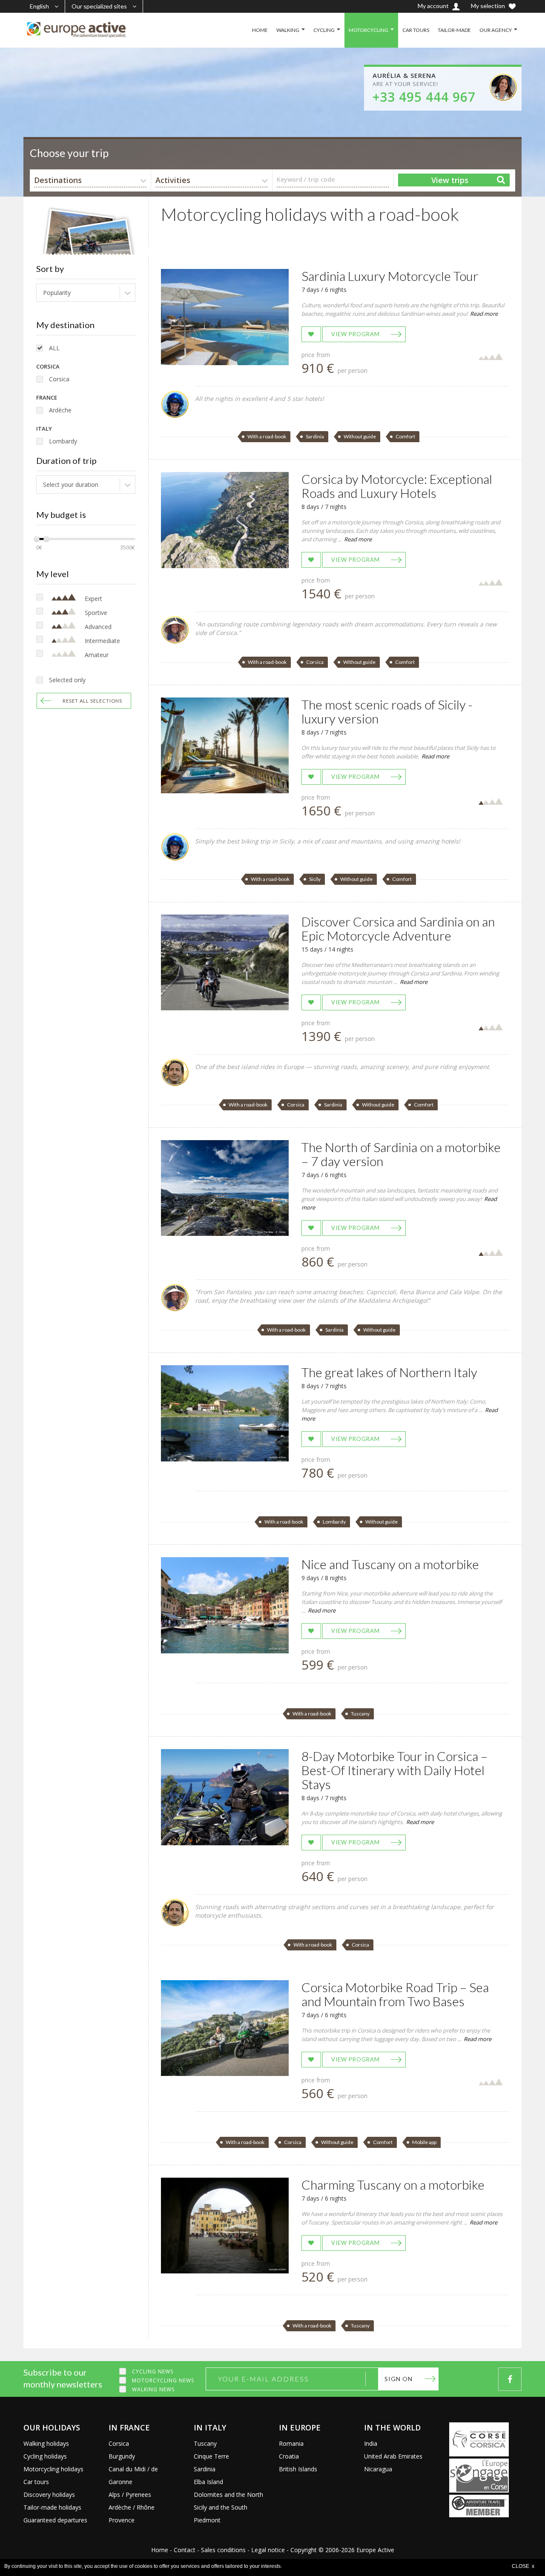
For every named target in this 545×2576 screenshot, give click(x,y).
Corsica (59, 379)
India (371, 2443)
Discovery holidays (49, 2495)
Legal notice (268, 2550)
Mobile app (424, 2142)
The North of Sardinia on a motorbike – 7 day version (401, 1154)
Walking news (153, 2389)
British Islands (298, 2469)
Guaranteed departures (55, 2520)
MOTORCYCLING (369, 30)
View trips (450, 180)
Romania (291, 2443)
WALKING (288, 30)
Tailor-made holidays (52, 2507)
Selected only (67, 680)
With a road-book (267, 436)
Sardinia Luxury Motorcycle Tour (390, 276)
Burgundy (122, 2456)
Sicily (315, 879)
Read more (484, 314)
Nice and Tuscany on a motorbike (390, 1564)
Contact (185, 2550)
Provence (122, 2520)
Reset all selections (92, 701)
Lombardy (63, 441)
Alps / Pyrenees (130, 2495)
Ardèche (60, 410)
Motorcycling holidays (53, 2469)
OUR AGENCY (496, 30)
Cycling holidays (45, 2456)
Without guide (360, 436)
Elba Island (208, 2482)
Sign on (399, 2379)
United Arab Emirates (393, 2456)
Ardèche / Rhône (132, 2507)
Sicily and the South (221, 2507)
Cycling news (153, 2372)
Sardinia (315, 436)
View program (356, 334)
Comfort (405, 436)
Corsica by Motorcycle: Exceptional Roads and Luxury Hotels (397, 486)
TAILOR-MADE (454, 30)
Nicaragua (378, 2469)
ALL (54, 348)
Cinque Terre (211, 2456)
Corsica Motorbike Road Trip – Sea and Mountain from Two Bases (395, 1994)
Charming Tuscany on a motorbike (393, 2184)
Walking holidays (46, 2443)
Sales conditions (223, 2550)
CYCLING (324, 30)
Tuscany (360, 1714)
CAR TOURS (416, 30)
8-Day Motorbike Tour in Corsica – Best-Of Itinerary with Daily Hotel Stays (394, 1770)
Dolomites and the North (228, 2495)
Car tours (36, 2482)
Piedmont (207, 2520)
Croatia (289, 2456)
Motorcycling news (163, 2380)
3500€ (128, 548)
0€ (39, 548)
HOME (260, 30)
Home (160, 2550)
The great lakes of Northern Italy (389, 1372)
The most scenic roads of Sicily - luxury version (387, 711)
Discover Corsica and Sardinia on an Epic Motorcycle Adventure (398, 928)
